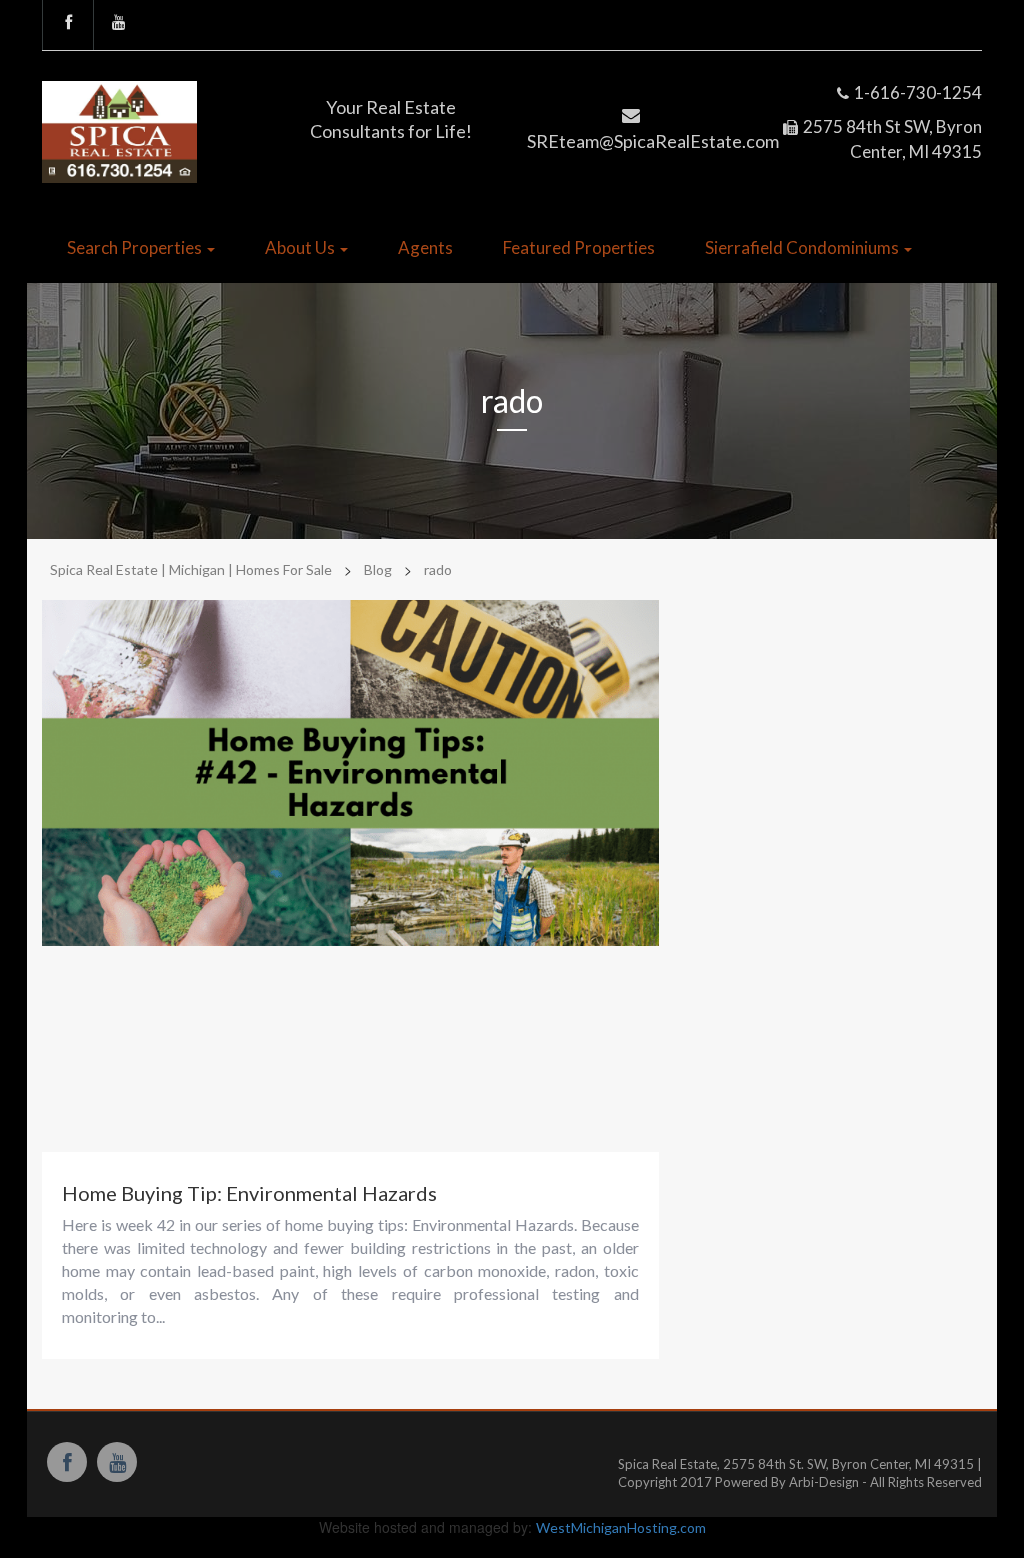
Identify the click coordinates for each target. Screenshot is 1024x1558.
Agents (425, 247)
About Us (301, 247)
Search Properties (136, 247)
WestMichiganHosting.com (621, 1527)
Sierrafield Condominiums (803, 247)
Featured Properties (579, 247)
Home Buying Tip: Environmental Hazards (249, 1193)
